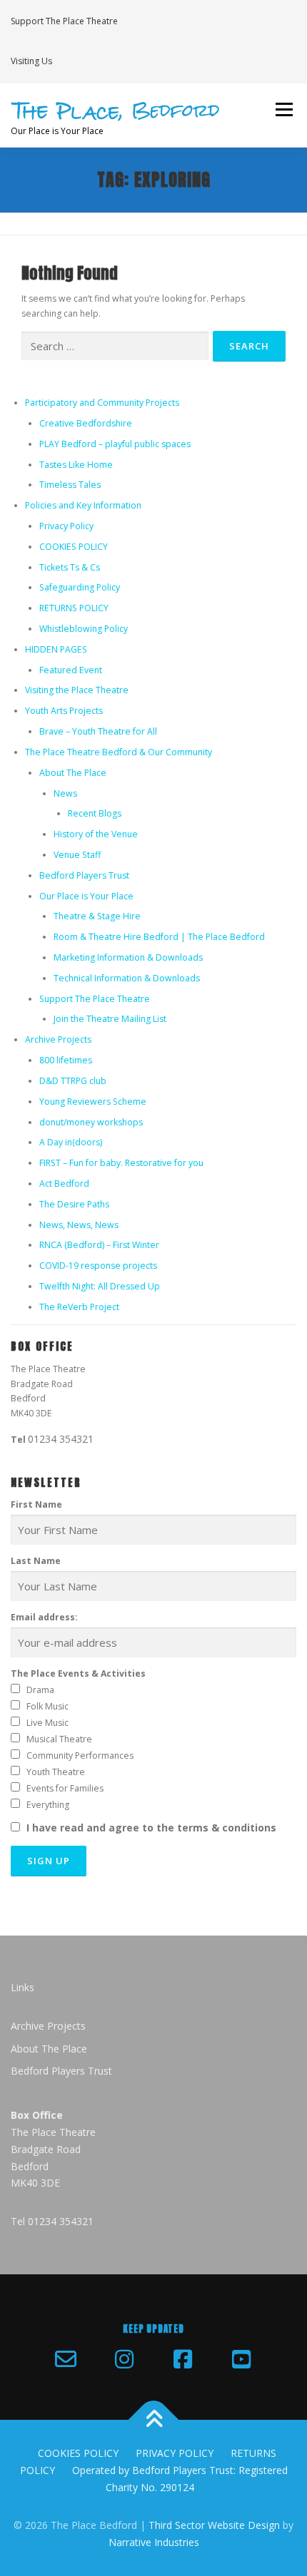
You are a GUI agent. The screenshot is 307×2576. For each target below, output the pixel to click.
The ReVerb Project (79, 1307)
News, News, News (79, 1225)
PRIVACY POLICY (175, 2453)
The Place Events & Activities (78, 1673)
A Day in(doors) (71, 1142)
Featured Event (71, 670)
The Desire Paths (74, 1204)
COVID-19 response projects (98, 1266)
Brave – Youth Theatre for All (98, 731)
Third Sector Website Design (214, 2525)
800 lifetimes (66, 1060)
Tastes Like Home (76, 465)
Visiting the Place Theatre (77, 690)
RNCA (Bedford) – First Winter (99, 1245)
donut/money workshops (91, 1122)
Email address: (44, 1617)
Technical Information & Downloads (127, 978)
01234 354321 (61, 1439)
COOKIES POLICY (74, 547)
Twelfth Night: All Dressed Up (100, 1286)
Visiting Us (31, 61)
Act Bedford (64, 1184)
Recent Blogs (95, 813)
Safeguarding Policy (80, 587)
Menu (283, 110)
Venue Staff (77, 855)
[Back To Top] (154, 2420)
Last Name (36, 1561)
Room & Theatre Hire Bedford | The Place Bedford (159, 937)
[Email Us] (66, 2359)
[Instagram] (124, 2359)
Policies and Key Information (83, 505)
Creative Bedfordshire (86, 423)
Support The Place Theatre (64, 21)
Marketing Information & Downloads (128, 957)
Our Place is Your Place (86, 896)
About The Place (73, 773)
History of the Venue (96, 834)
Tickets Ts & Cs (70, 567)
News (65, 793)
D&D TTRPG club (73, 1081)
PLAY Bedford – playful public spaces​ (115, 444)
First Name (36, 1504)
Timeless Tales (70, 485)
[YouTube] (241, 2359)
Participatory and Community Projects (102, 403)
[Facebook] (183, 2359)
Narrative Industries (154, 2542)
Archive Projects (58, 1039)
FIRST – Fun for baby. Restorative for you (121, 1163)
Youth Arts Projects (64, 711)
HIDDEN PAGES (56, 649)
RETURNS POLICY (74, 608)
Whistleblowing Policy (84, 629)
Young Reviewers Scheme (93, 1102)
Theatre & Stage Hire (97, 916)
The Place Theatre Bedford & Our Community (119, 752)
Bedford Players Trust (84, 875)
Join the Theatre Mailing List (110, 1019)
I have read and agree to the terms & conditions (151, 1828)
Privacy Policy (66, 526)
